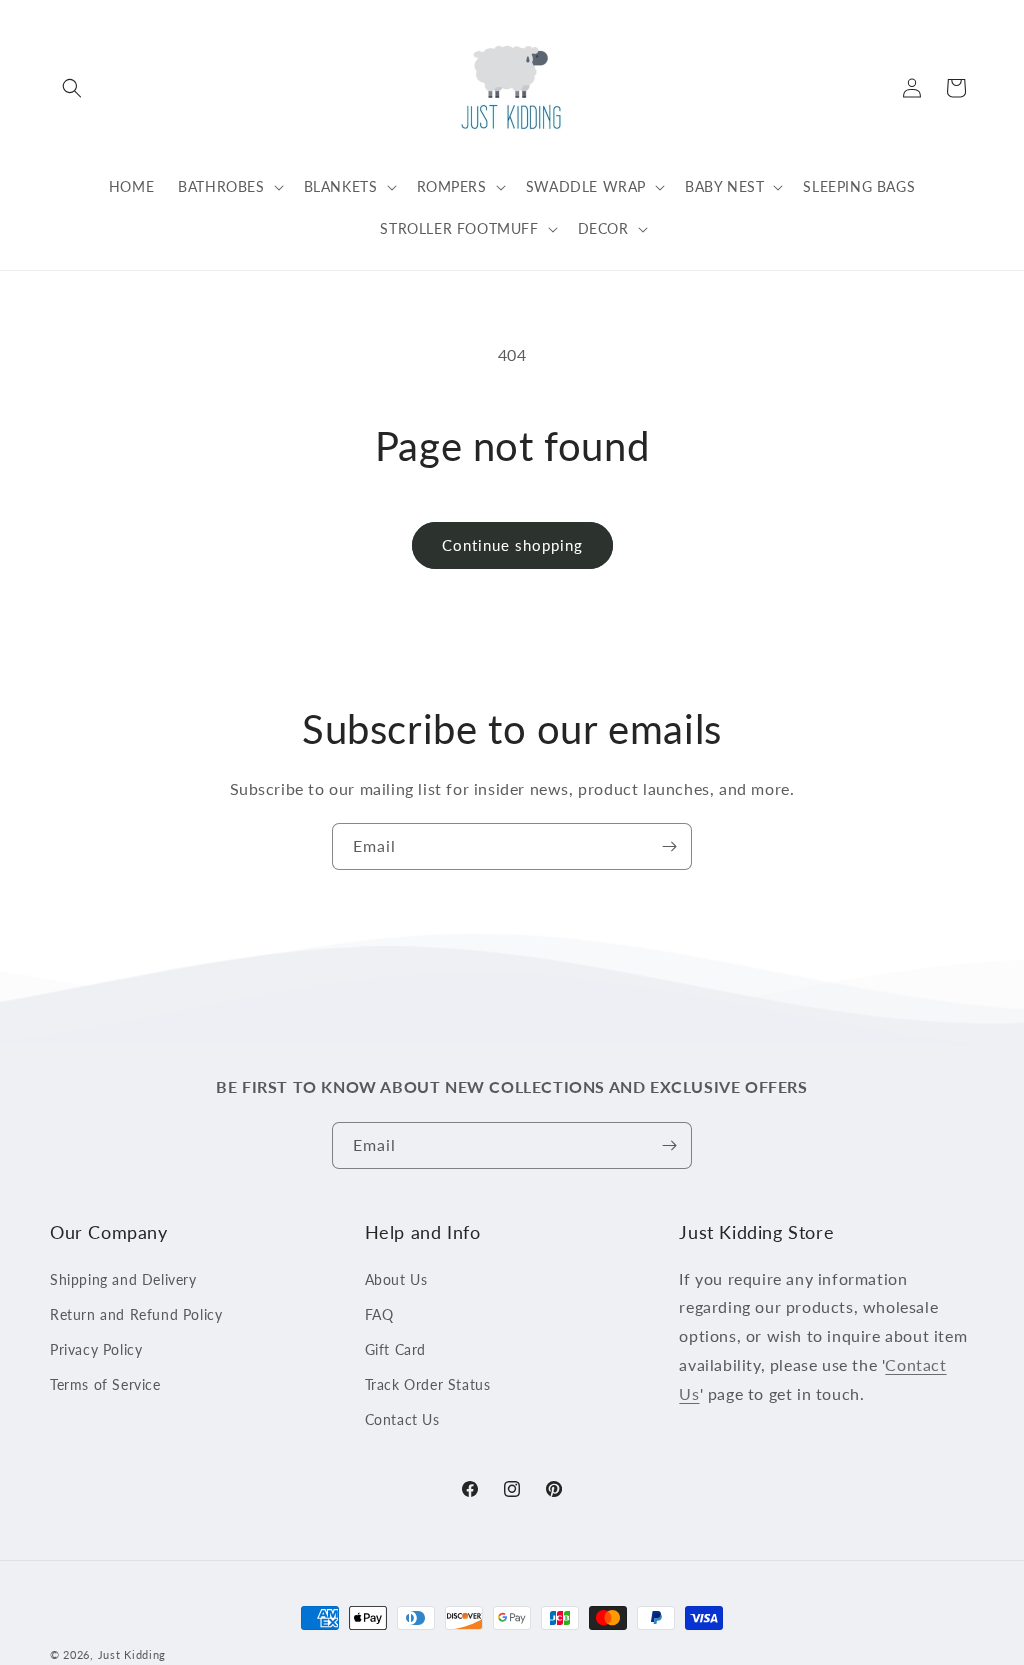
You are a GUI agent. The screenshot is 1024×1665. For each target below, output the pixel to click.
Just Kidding (132, 1654)
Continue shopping (512, 545)
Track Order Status (428, 1384)
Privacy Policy (96, 1349)
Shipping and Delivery (123, 1279)
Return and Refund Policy (136, 1314)
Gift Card (395, 1349)
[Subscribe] (669, 846)
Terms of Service (105, 1384)
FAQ (379, 1314)
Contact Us (402, 1419)
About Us (396, 1279)
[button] (72, 88)
